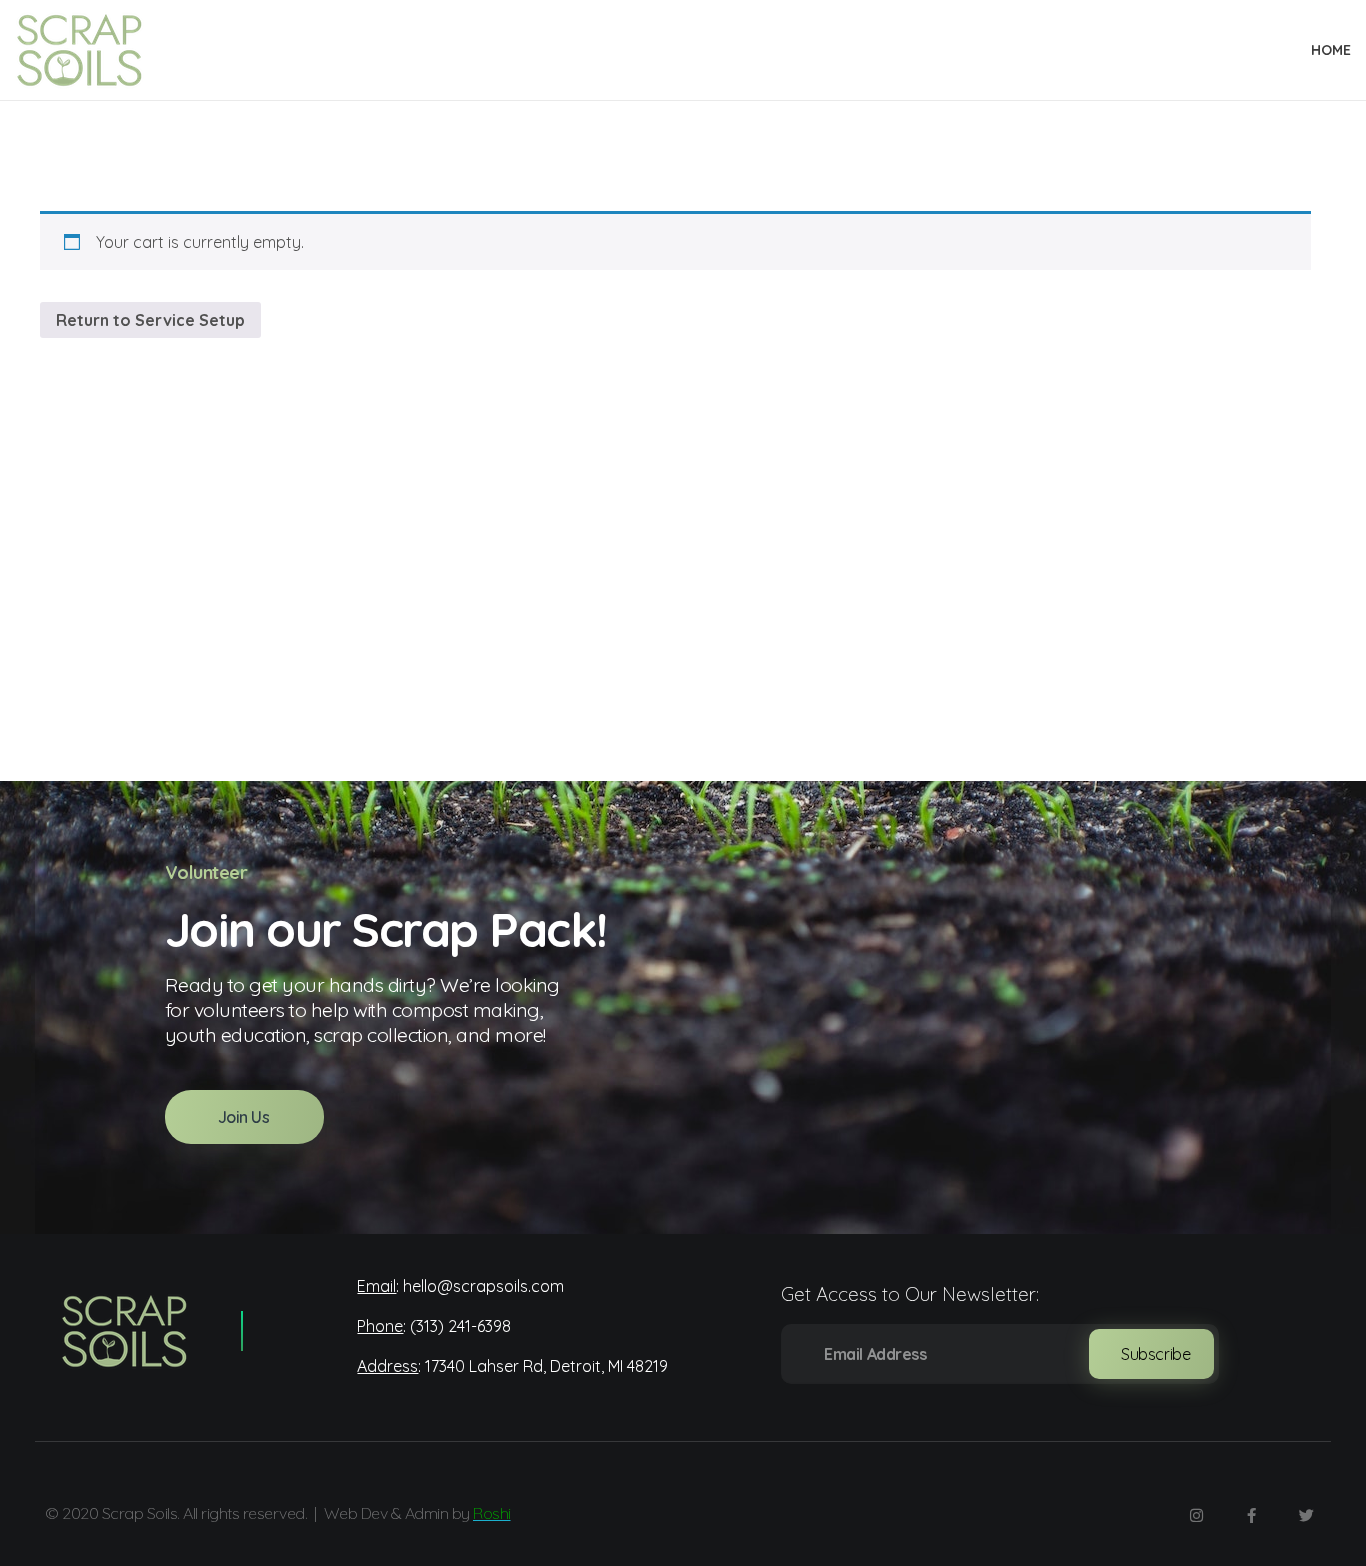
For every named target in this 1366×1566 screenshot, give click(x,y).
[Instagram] (1196, 1516)
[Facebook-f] (1251, 1516)
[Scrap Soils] (121, 1331)
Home (1331, 50)
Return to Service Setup (150, 320)
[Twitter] (1306, 1516)
